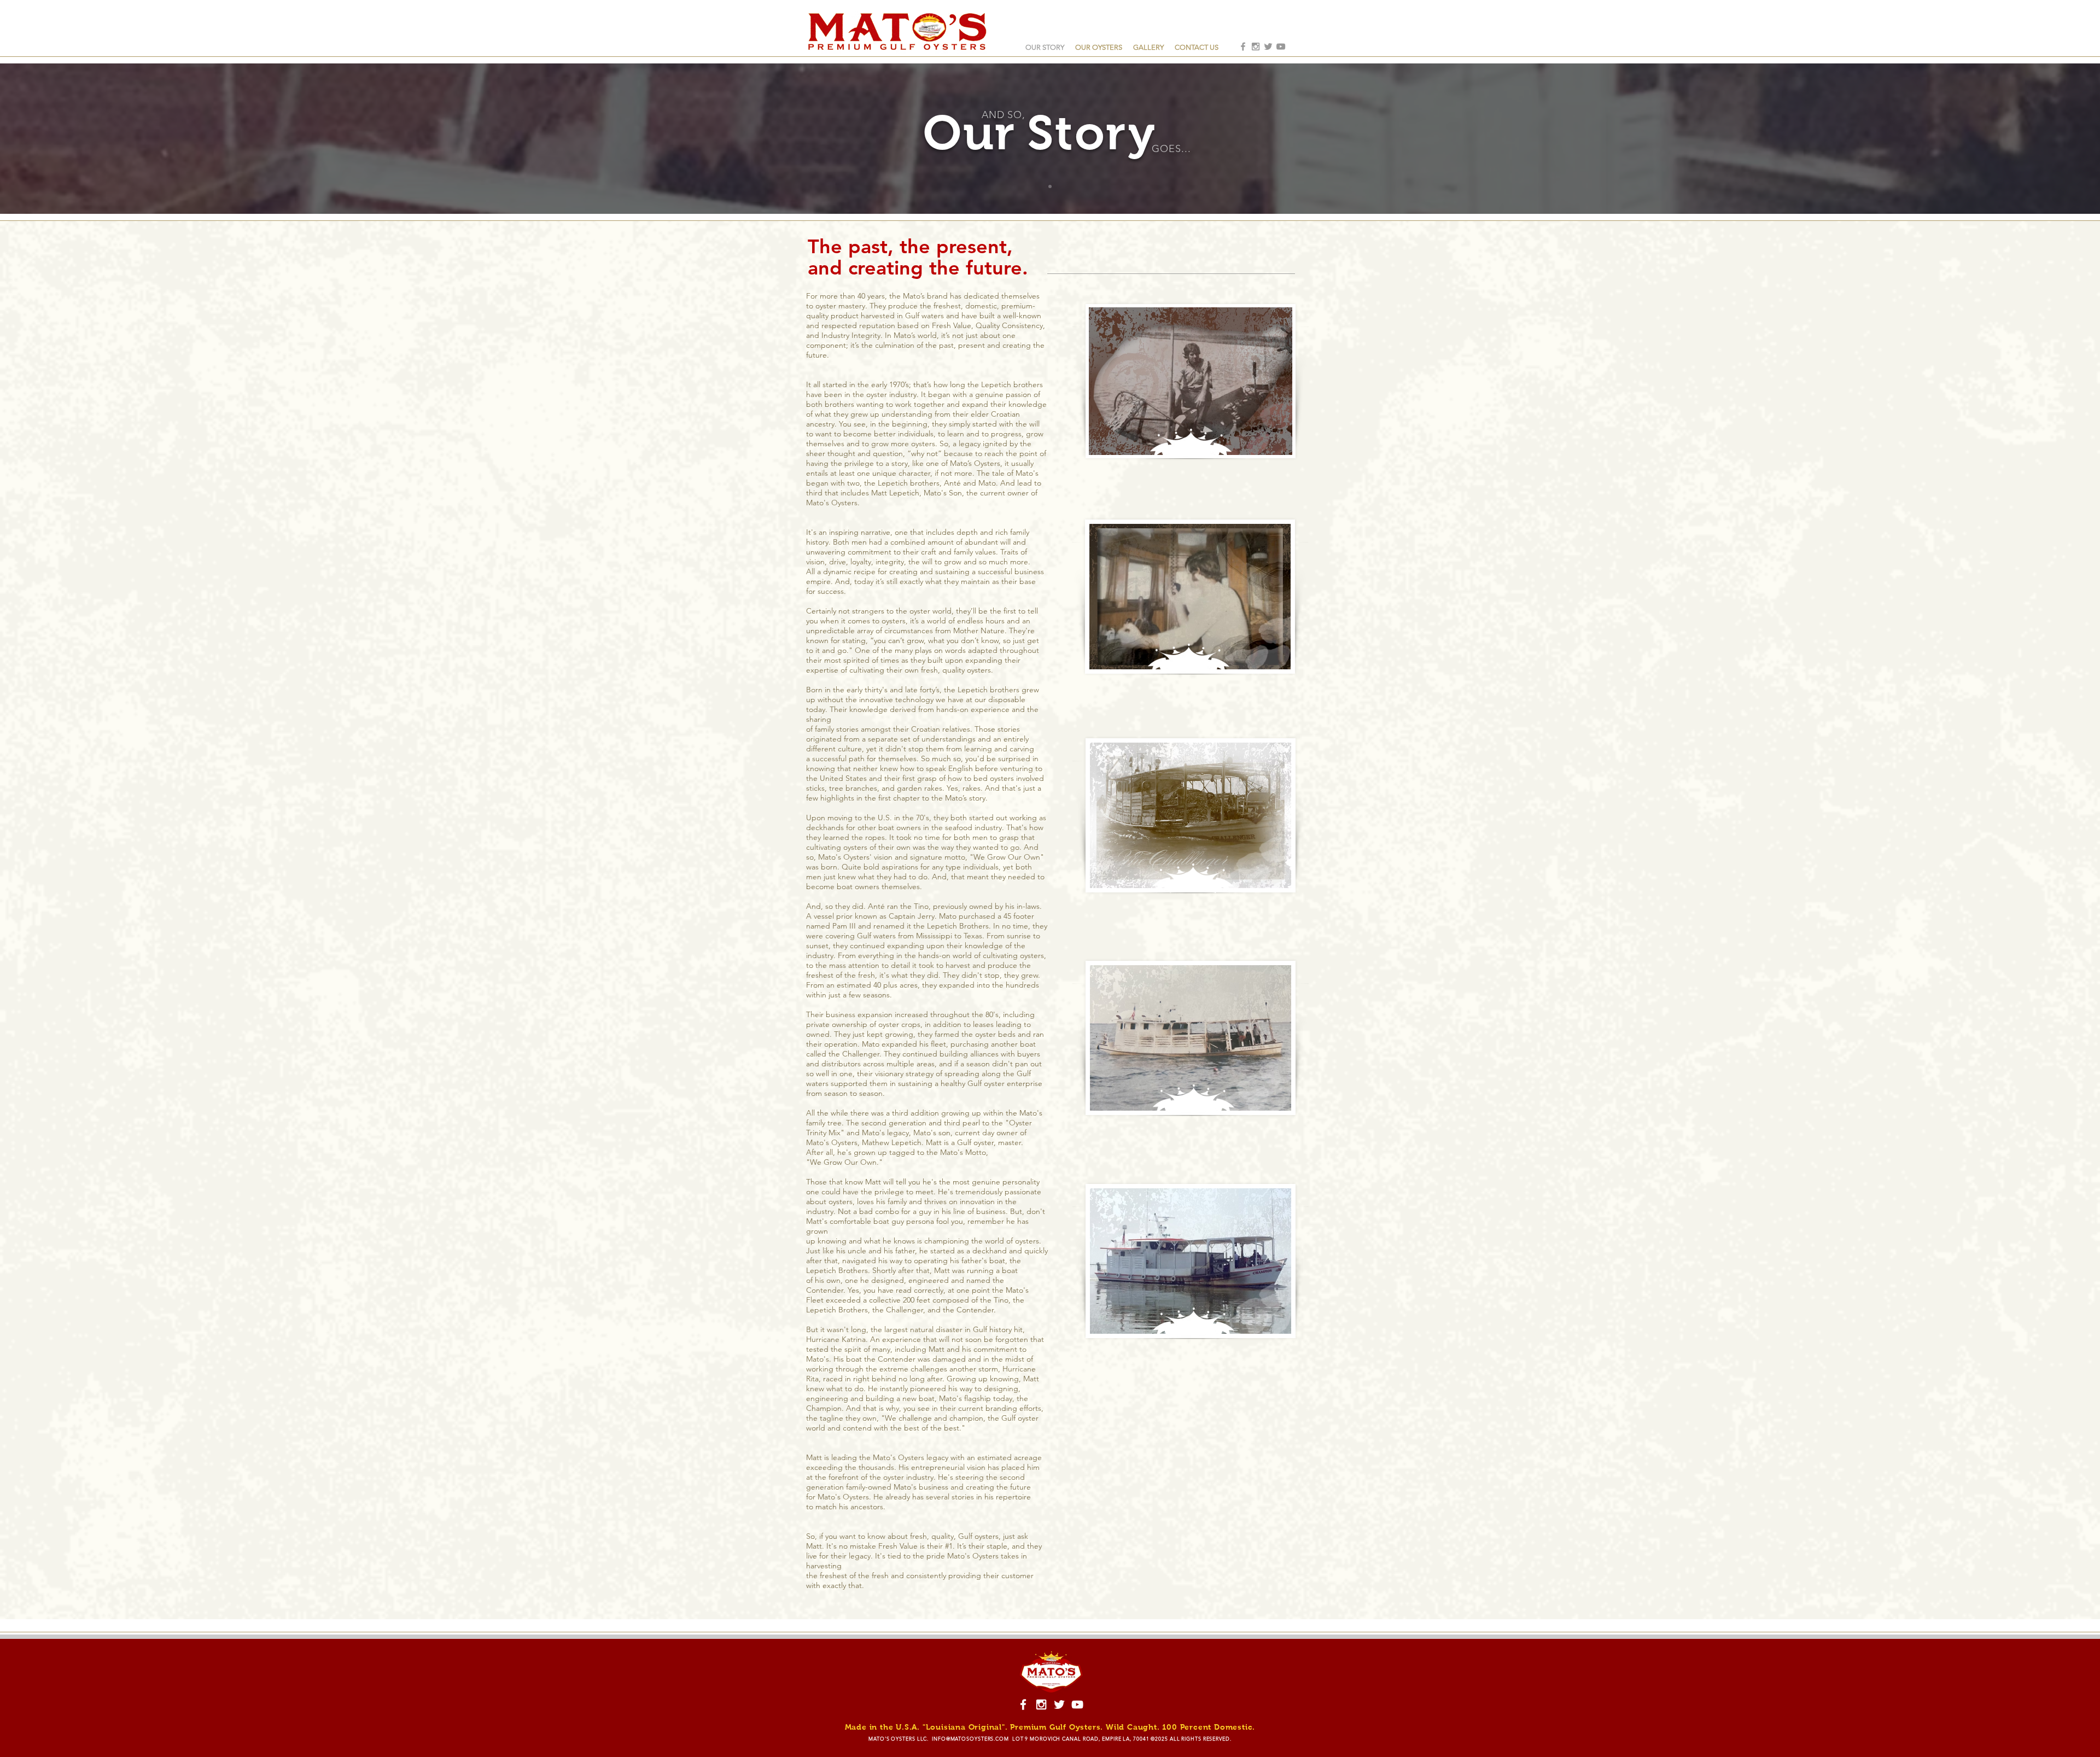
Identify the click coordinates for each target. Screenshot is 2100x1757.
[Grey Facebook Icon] (1243, 46)
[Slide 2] (1050, 186)
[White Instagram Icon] (1041, 1705)
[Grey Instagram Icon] (1256, 46)
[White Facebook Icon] (1023, 1705)
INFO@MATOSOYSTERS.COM (970, 1738)
